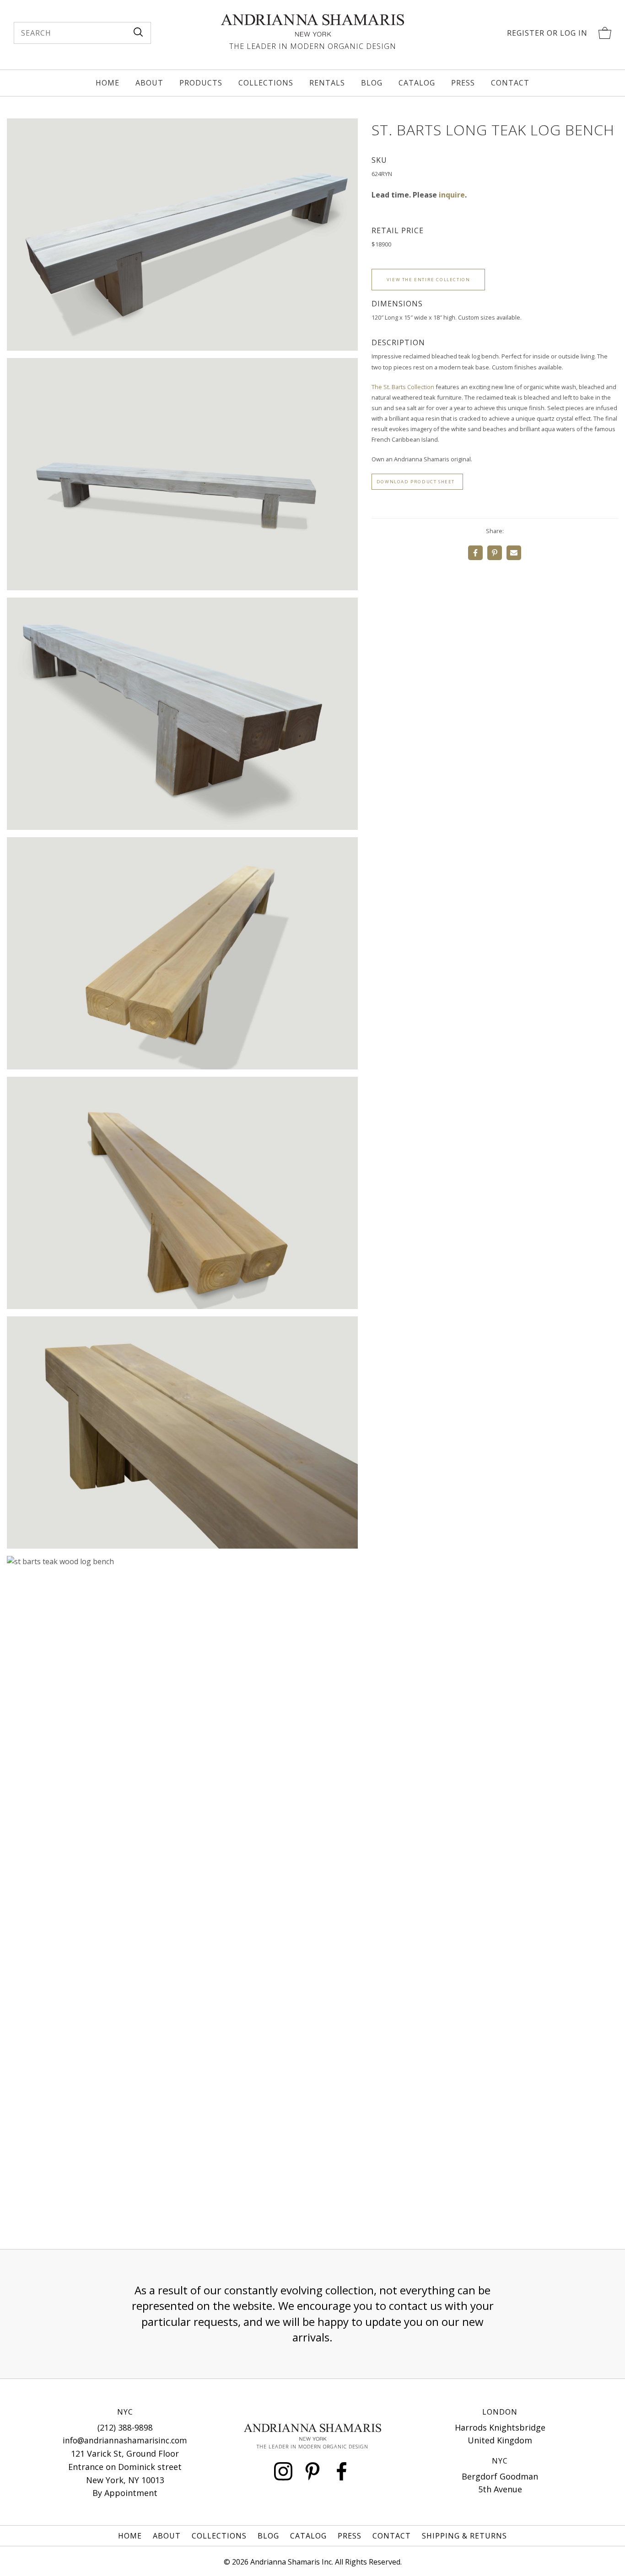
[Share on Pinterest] (495, 553)
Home (108, 83)
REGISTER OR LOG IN (547, 33)
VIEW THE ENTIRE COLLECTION (428, 280)
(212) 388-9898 (125, 2427)
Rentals (327, 83)
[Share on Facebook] (475, 553)
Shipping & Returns (464, 2536)
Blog (372, 83)
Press (463, 83)
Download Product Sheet (416, 482)
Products (201, 83)
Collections (266, 83)
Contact (510, 83)
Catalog (417, 83)
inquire (452, 195)
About (149, 83)
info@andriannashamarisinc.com (125, 2440)
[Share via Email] (514, 553)
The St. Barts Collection (403, 387)
